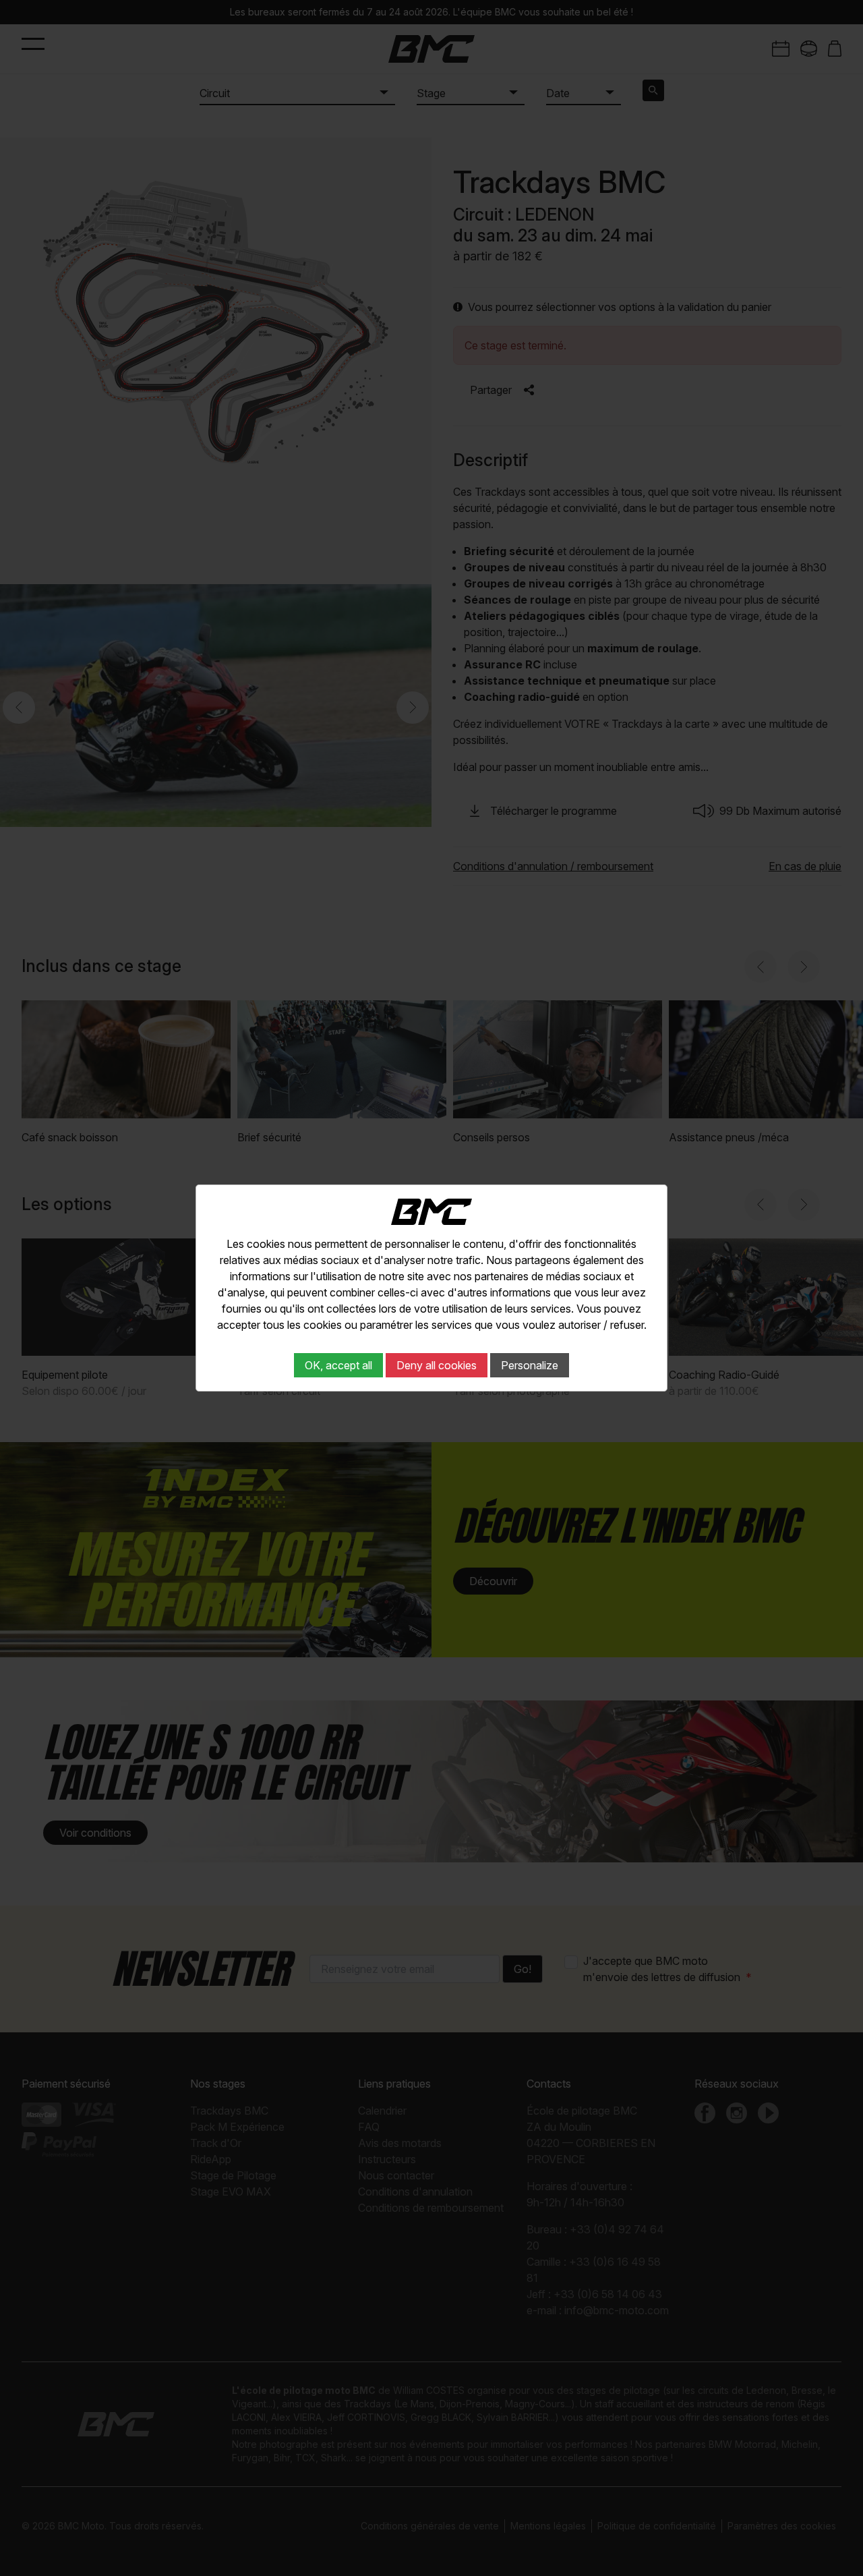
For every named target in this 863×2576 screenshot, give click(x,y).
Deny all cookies (437, 1365)
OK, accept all (338, 1365)
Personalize (530, 1365)
